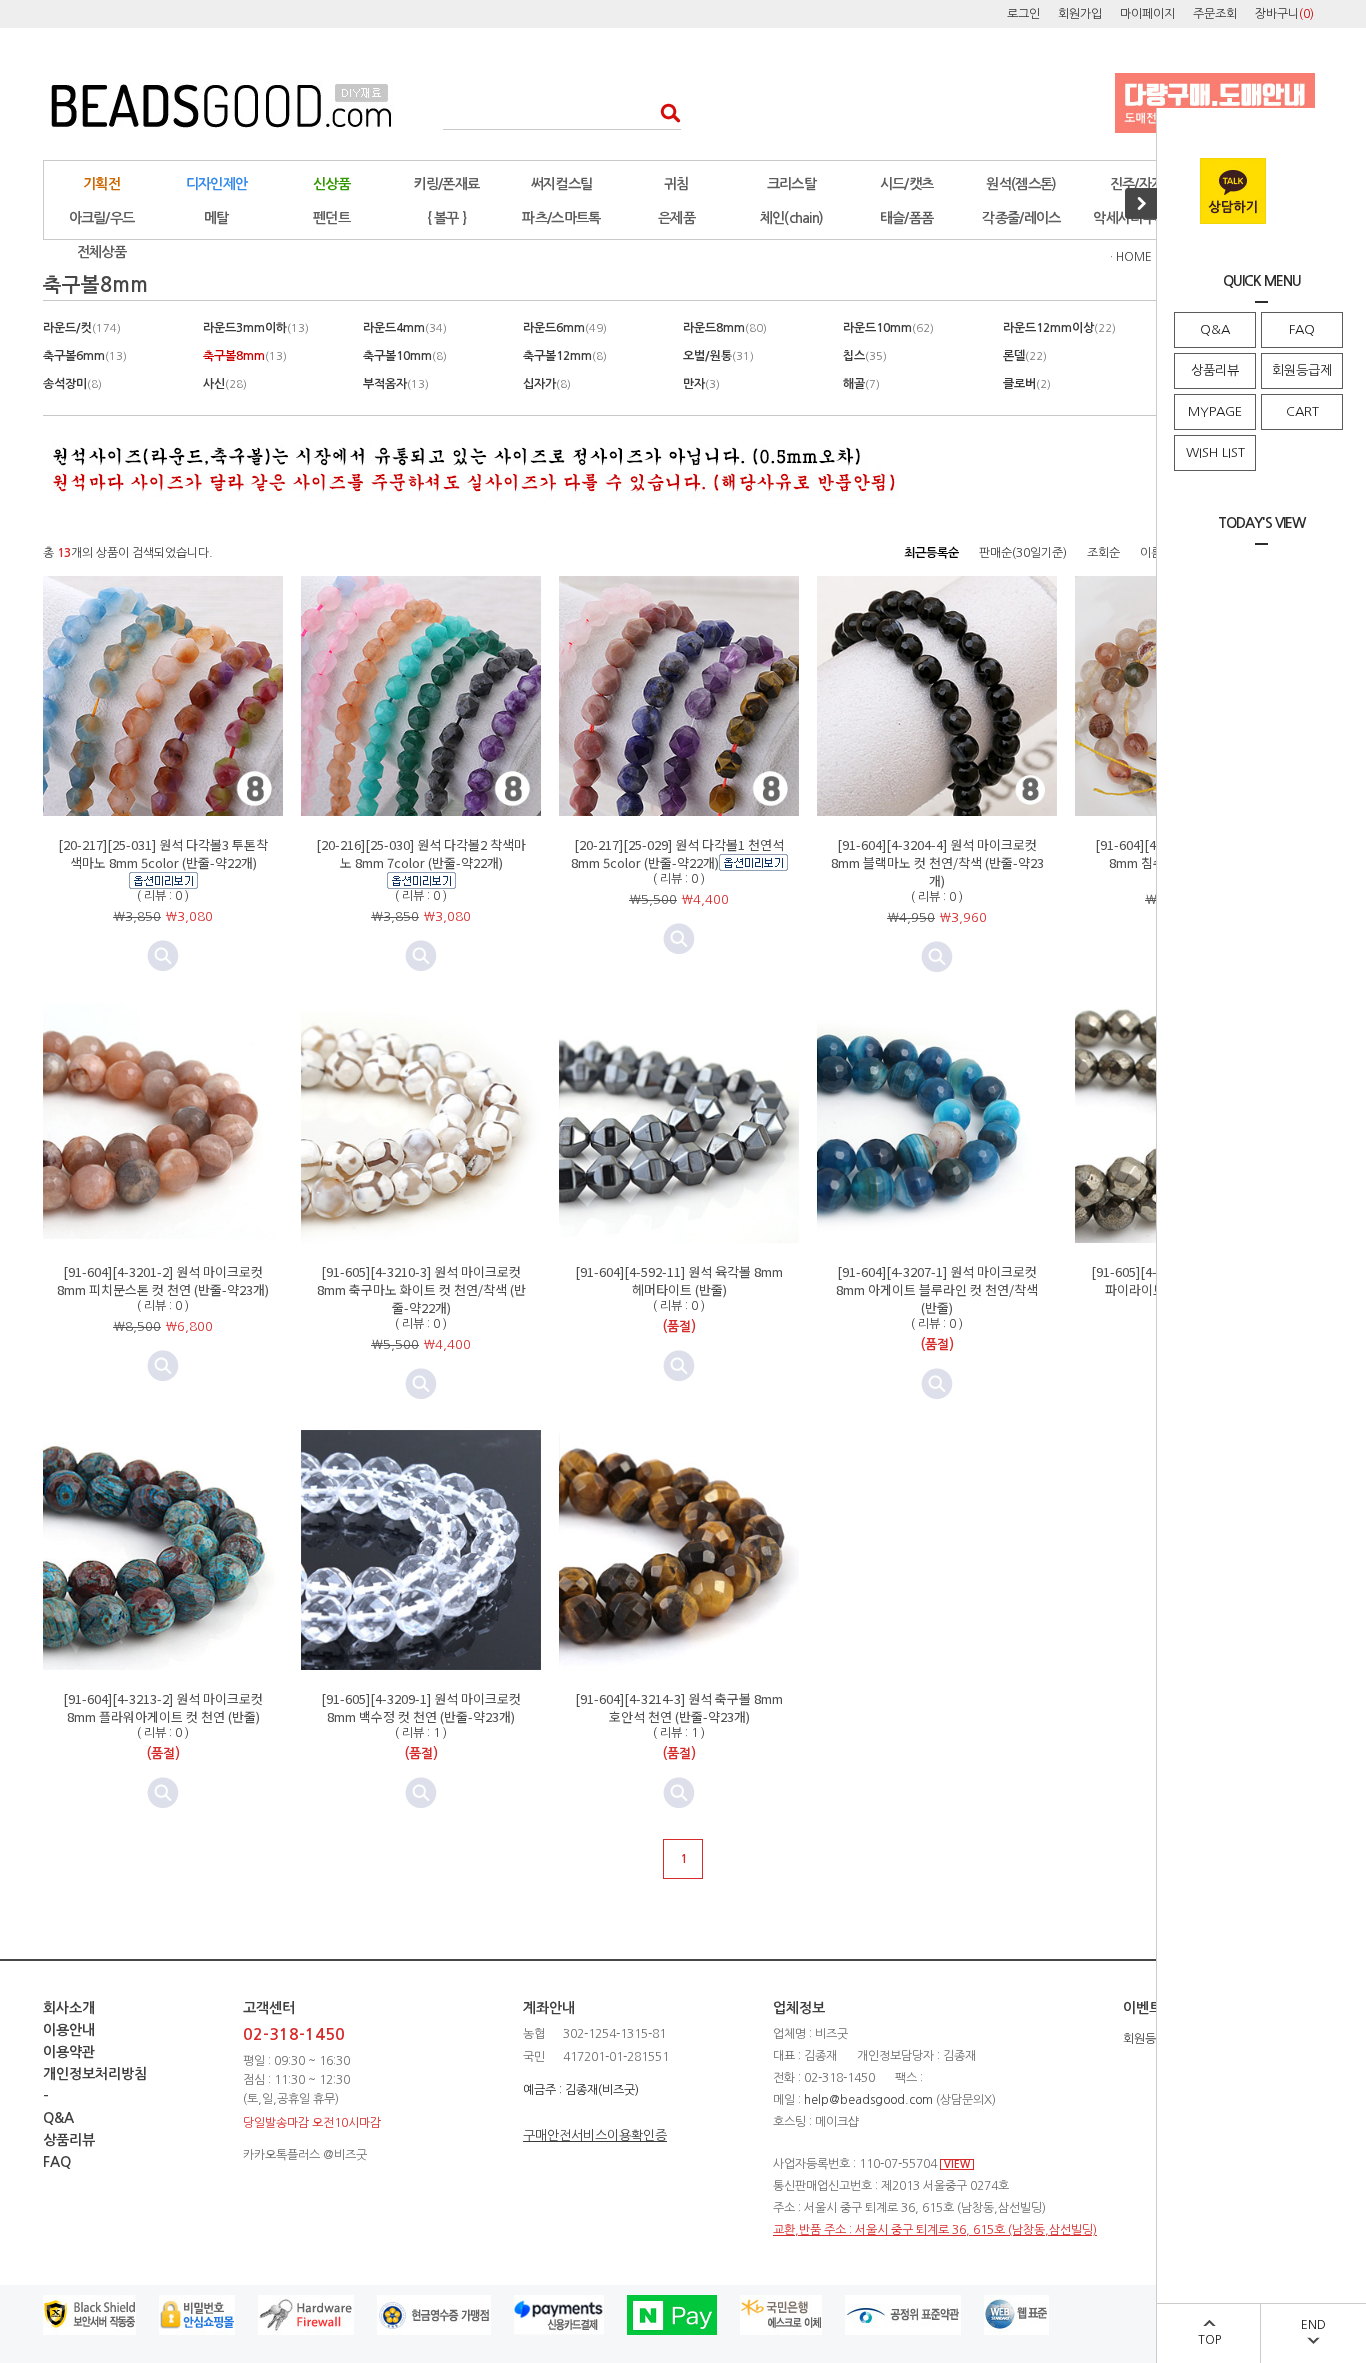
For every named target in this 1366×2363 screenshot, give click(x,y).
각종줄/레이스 (1021, 218)
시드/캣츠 (907, 184)
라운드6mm (565, 328)
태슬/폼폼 (907, 218)
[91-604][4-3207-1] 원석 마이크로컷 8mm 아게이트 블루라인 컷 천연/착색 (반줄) (937, 1289)
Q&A (1215, 329)
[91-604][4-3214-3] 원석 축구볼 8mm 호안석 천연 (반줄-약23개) (679, 1707)
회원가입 (1080, 14)
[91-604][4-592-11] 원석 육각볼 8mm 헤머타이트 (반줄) (679, 1280)
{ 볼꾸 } (447, 218)
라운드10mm (888, 328)
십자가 (547, 384)
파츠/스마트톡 (561, 218)
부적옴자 (396, 384)
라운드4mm (405, 328)
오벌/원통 (718, 356)
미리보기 (421, 956)
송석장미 (72, 384)
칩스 (865, 356)
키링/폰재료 (447, 184)
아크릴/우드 (102, 218)
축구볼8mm (245, 356)
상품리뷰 (1215, 370)
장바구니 (1284, 14)
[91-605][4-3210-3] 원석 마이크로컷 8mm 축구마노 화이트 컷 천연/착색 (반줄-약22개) (421, 1289)
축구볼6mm (85, 356)
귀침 (676, 184)
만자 (701, 384)
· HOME (1131, 257)
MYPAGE (1215, 411)
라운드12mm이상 (1059, 328)
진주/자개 (1137, 184)
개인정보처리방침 (95, 2074)
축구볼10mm (405, 356)
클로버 (1027, 384)
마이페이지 (1147, 14)
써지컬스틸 (562, 184)
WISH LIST (1215, 452)
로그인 (1023, 14)
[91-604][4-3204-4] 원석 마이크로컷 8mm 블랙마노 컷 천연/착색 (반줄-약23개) (937, 862)
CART (1302, 411)
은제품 (676, 218)
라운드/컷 (82, 328)
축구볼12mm (565, 356)
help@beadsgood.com (868, 2100)
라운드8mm (725, 328)
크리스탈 (791, 184)
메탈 (216, 218)
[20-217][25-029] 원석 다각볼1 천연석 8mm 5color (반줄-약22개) (678, 853)
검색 (664, 112)
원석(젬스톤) (1021, 184)
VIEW (957, 2164)
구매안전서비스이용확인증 (595, 2135)
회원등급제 (1302, 370)
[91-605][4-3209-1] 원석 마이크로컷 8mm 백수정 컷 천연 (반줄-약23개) (421, 1707)
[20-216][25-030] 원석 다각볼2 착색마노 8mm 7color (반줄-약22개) (421, 853)
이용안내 (69, 2030)
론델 (1025, 356)
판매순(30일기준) (1023, 553)
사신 (225, 384)
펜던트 (331, 218)
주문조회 (1215, 14)
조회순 (1103, 553)
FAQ (1302, 329)
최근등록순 (931, 553)
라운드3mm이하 (256, 328)
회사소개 (69, 2008)
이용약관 (69, 2052)
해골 (861, 384)
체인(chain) (792, 218)
